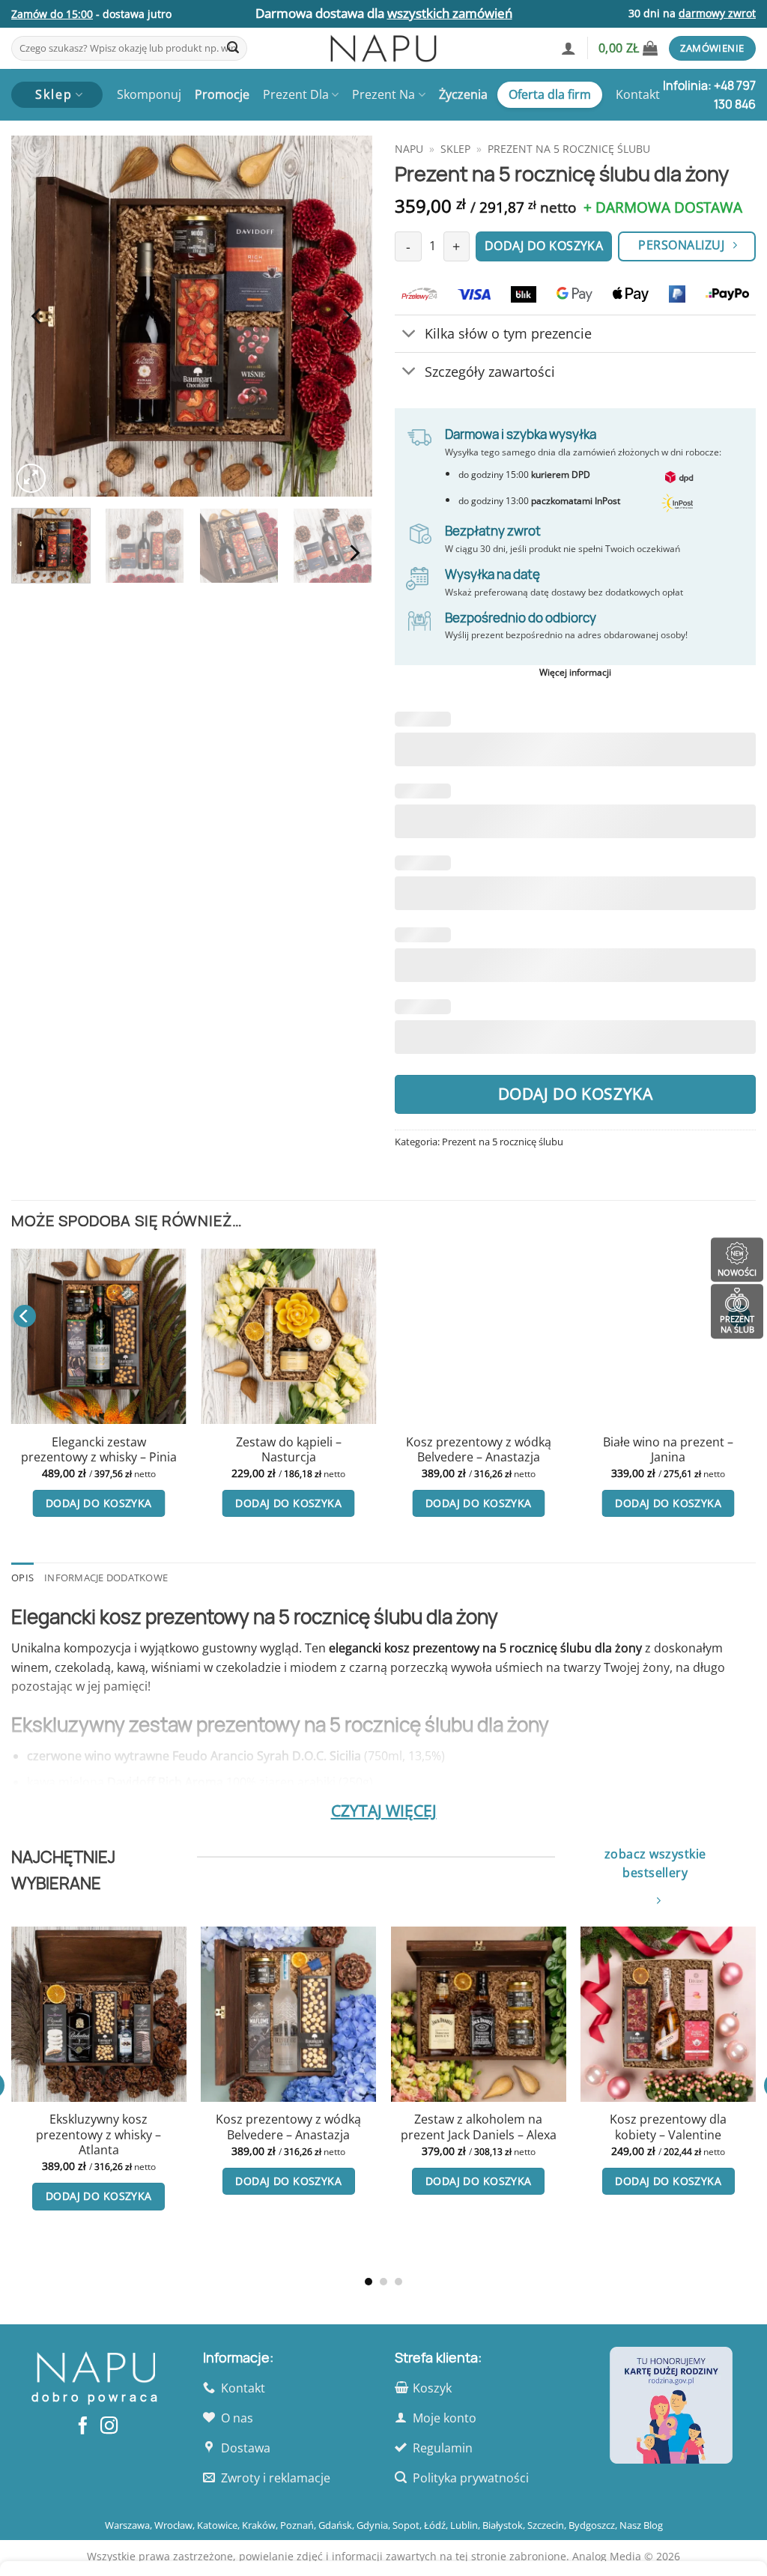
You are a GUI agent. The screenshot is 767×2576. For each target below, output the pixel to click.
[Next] (346, 316)
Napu (409, 149)
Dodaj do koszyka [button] (99, 1503)
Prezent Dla (296, 94)
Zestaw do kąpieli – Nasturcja (289, 1450)
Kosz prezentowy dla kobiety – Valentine (145, 2127)
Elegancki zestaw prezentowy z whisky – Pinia (99, 1450)
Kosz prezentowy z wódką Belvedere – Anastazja (479, 1450)
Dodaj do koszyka (576, 1094)
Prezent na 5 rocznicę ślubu (569, 149)
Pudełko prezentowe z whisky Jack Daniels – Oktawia (524, 2135)
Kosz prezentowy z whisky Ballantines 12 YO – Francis (334, 2190)
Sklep (455, 149)
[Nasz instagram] (109, 2427)
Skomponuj (149, 94)
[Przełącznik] (409, 335)
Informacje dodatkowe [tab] (106, 1578)
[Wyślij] (233, 49)
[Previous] (37, 316)
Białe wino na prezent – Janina (668, 1450)
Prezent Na (383, 94)
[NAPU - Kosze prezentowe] (383, 48)
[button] (569, 48)
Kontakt (638, 94)
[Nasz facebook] (83, 2427)
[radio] (305, 2139)
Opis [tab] (22, 1578)
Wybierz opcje (334, 2243)
